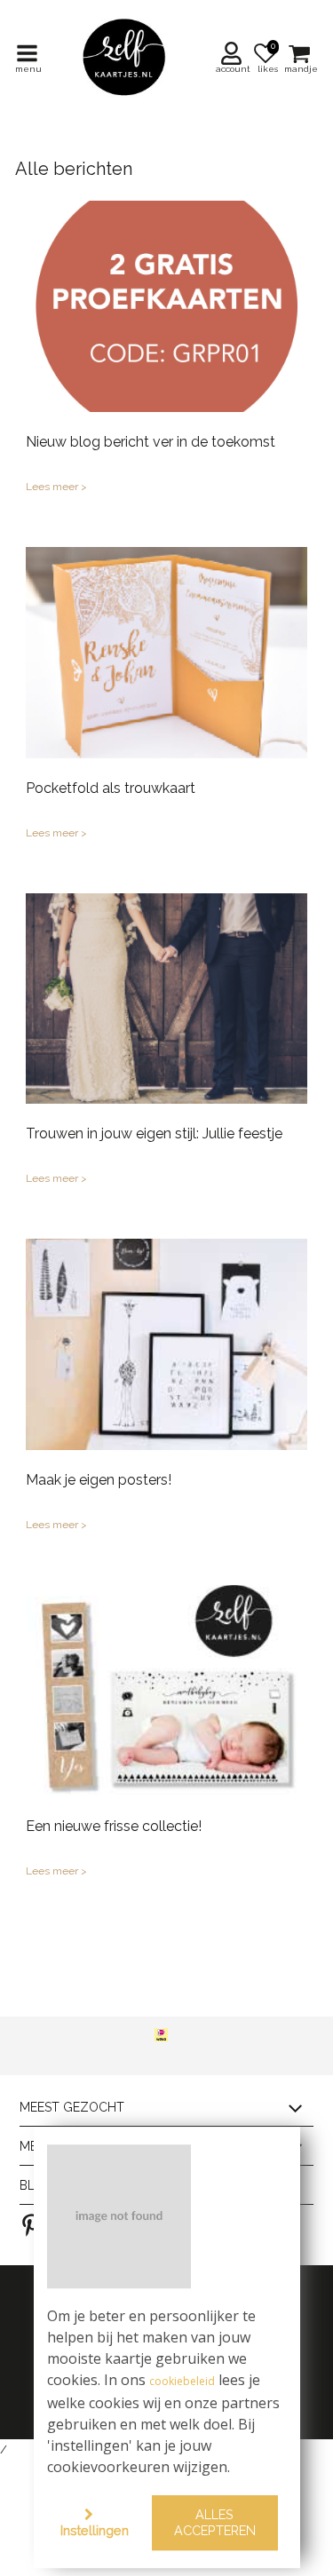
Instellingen (95, 2530)
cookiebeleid (182, 2382)
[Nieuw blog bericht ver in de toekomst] (166, 306)
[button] (234, 58)
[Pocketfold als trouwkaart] (166, 653)
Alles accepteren (215, 2523)
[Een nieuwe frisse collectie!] (166, 1691)
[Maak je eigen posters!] (166, 1344)
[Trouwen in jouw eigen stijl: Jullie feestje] (166, 999)
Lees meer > (56, 487)
